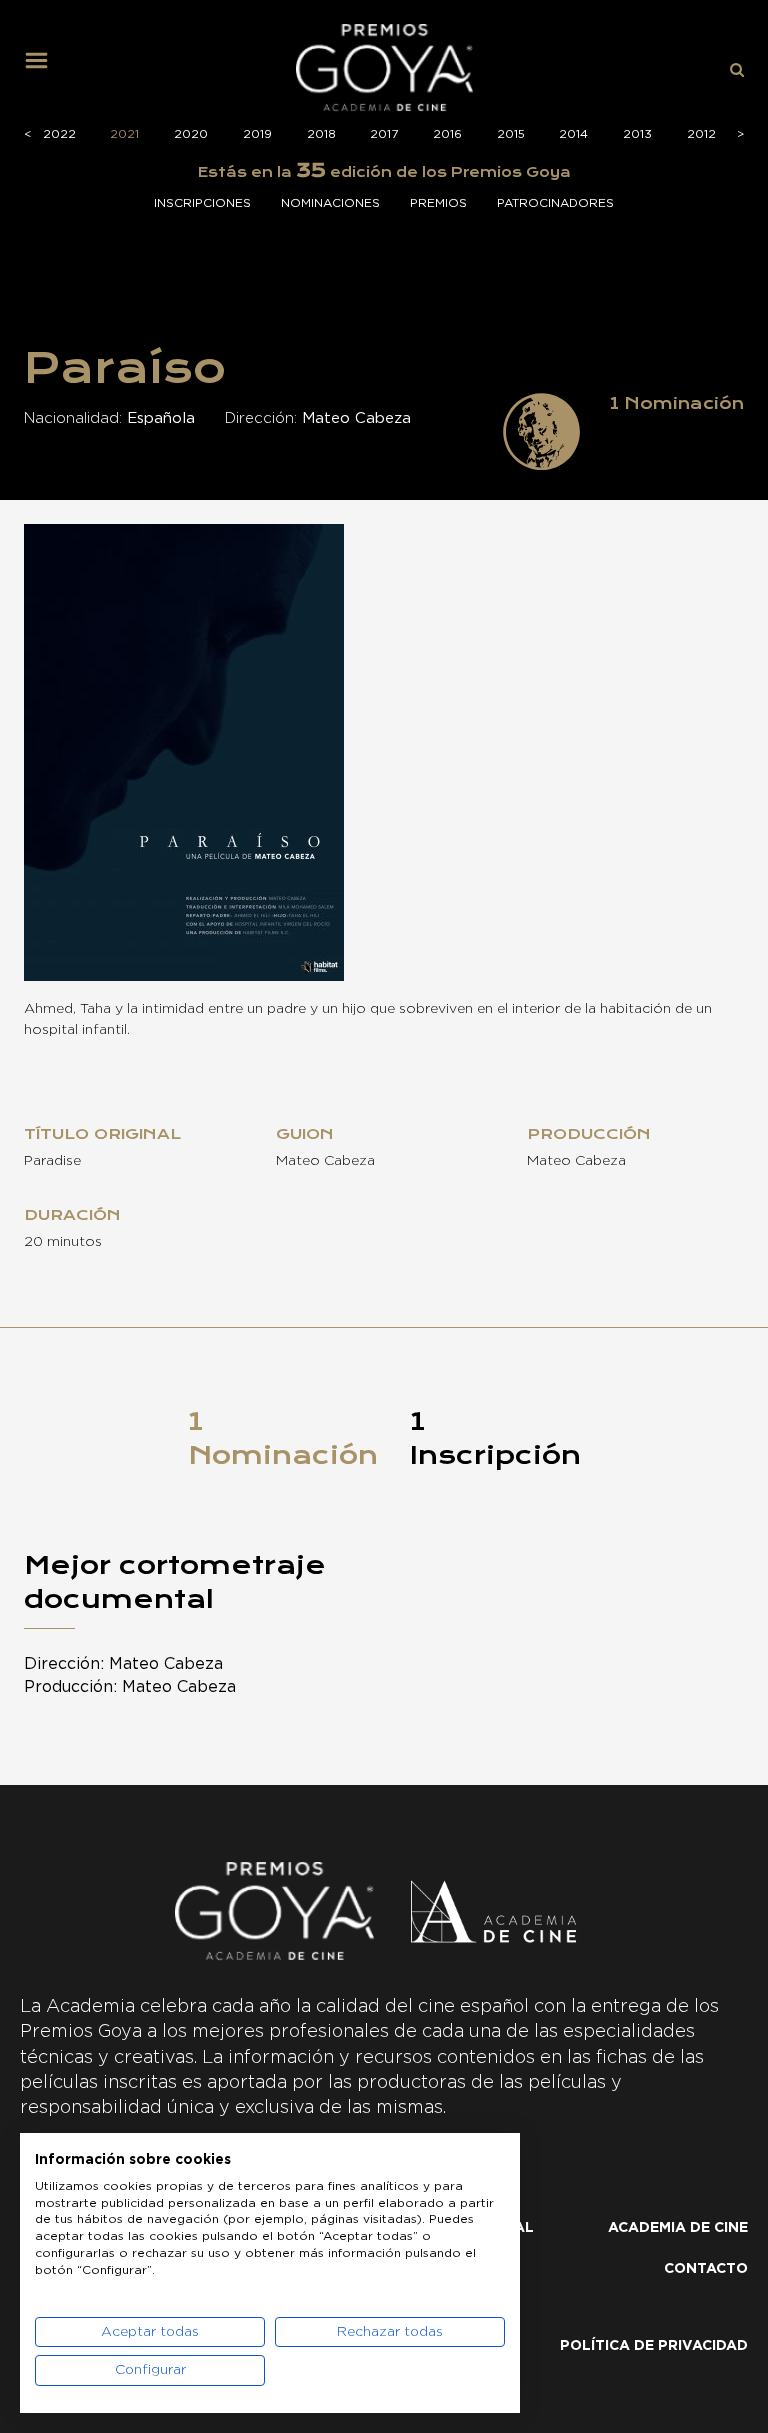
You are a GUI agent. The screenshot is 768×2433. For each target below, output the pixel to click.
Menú (44, 68)
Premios (438, 203)
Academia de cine (678, 2228)
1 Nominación (283, 1438)
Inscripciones (202, 203)
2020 (191, 134)
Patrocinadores (555, 203)
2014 (573, 134)
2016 (447, 134)
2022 (59, 134)
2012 (701, 134)
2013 (637, 134)
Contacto (706, 2269)
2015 (511, 134)
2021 (124, 134)
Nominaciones (330, 203)
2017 (384, 134)
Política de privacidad (654, 2346)
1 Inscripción (495, 1438)
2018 (321, 134)
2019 (257, 134)
